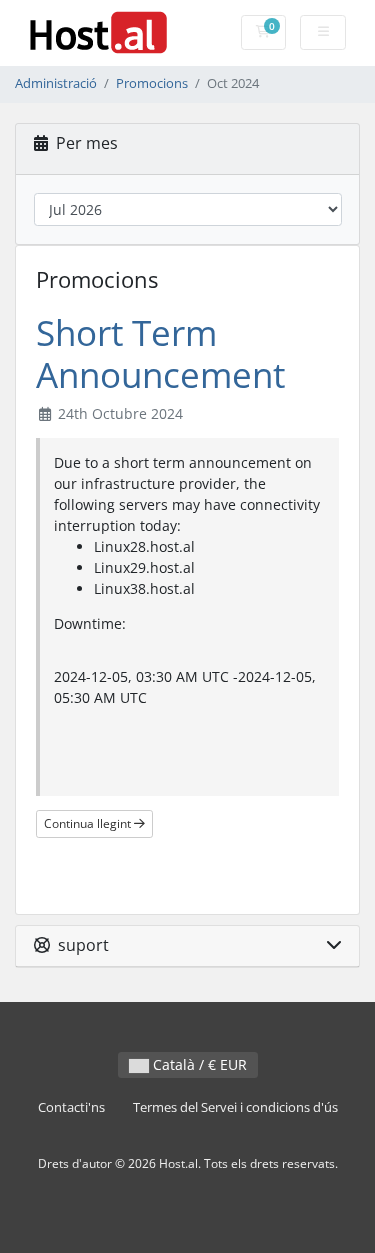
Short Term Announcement (160, 353)
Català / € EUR (198, 1064)
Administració (56, 83)
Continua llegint (89, 823)
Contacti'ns (71, 1107)
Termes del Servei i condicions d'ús (235, 1107)
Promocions (152, 83)
